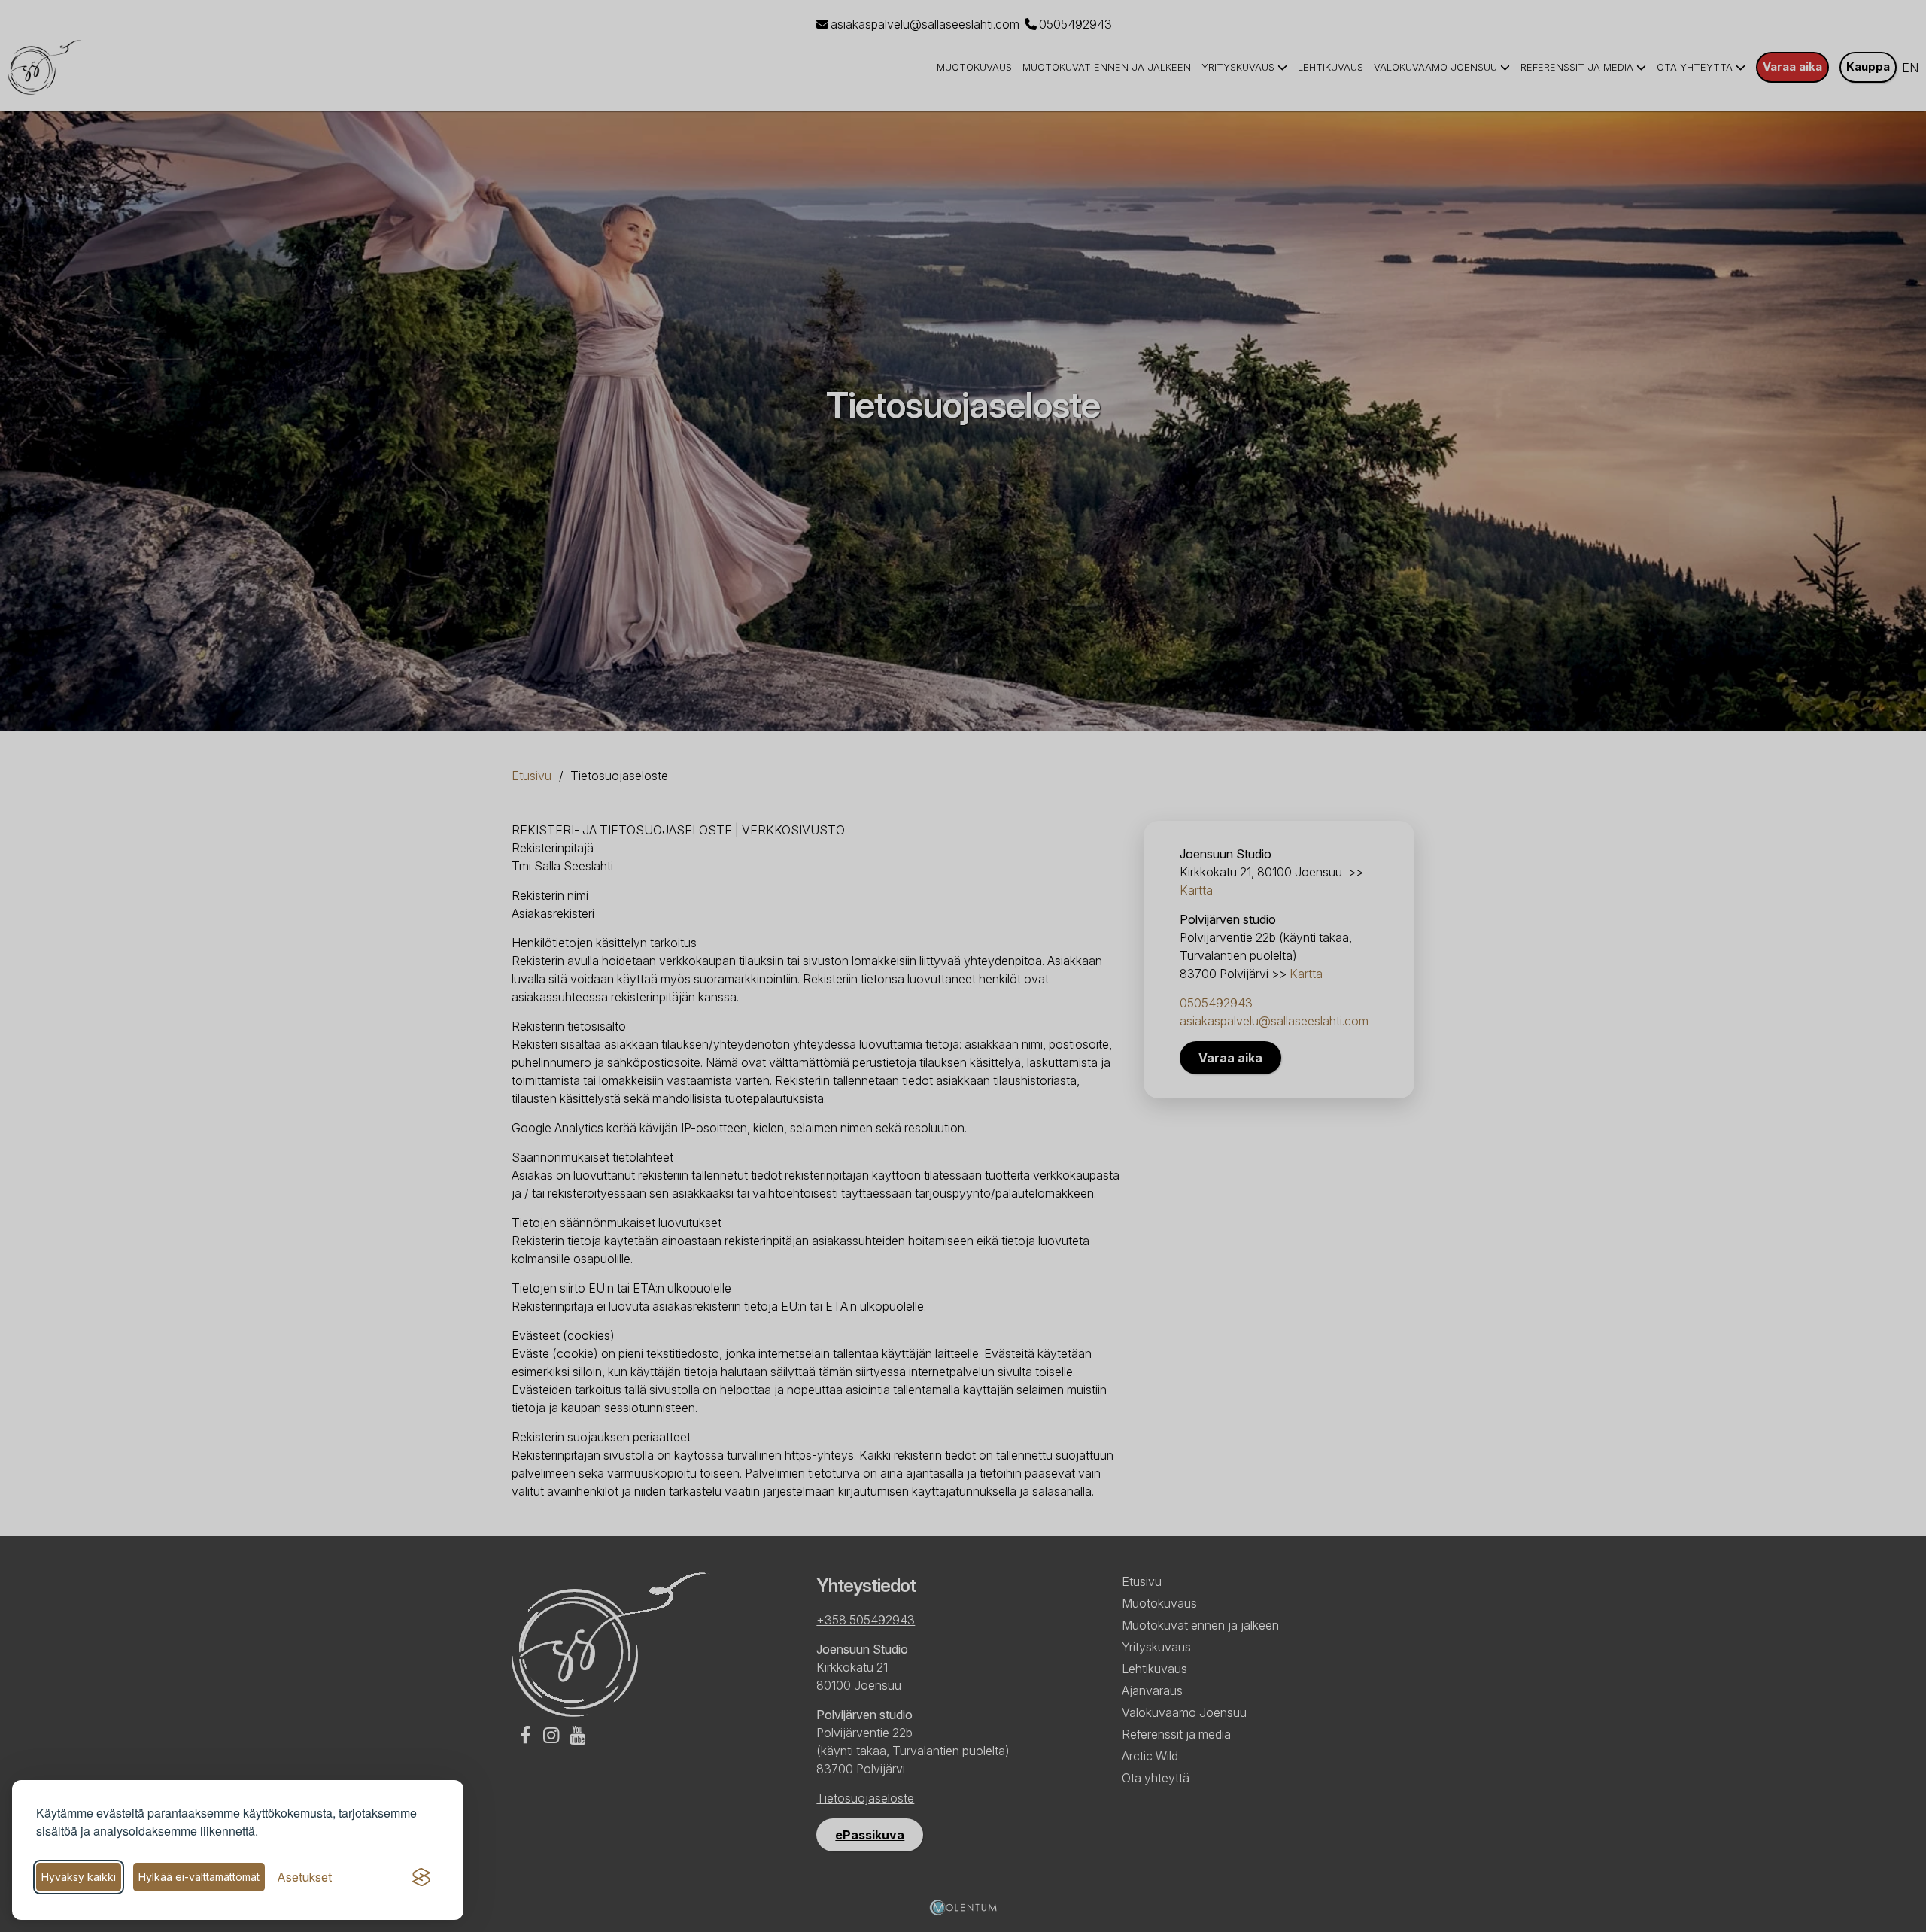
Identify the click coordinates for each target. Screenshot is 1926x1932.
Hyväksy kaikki (79, 1877)
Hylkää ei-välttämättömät (199, 1877)
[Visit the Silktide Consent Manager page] (421, 1877)
